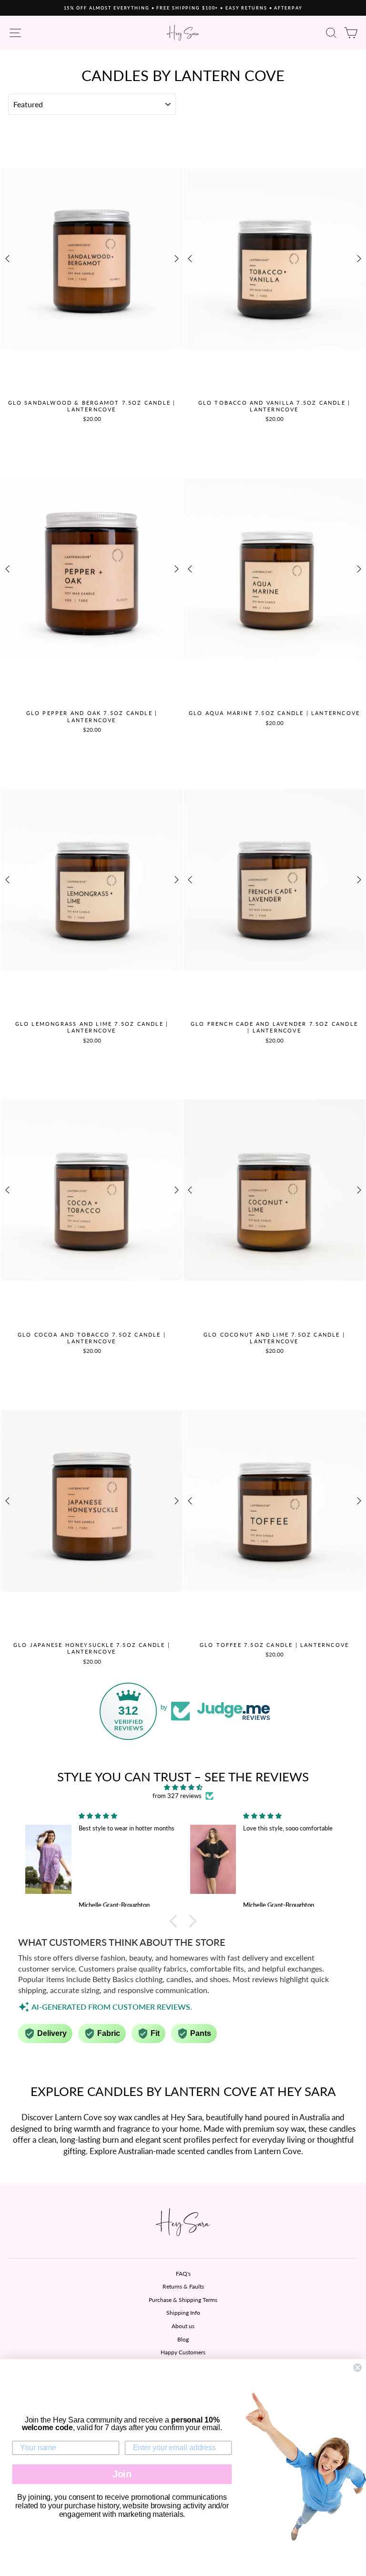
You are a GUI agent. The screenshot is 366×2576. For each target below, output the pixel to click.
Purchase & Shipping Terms (183, 2300)
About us (183, 2326)
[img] (183, 1787)
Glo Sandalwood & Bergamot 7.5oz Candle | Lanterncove (92, 406)
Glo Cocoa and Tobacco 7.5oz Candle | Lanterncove (92, 1338)
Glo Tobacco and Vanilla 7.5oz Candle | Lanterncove (274, 406)
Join (122, 2474)
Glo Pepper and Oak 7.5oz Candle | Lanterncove (92, 716)
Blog (183, 2339)
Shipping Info (183, 2313)
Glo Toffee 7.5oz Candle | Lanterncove (274, 1645)
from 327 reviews (177, 1796)
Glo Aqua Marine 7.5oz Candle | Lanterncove (274, 713)
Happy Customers (183, 2352)
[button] (176, 1921)
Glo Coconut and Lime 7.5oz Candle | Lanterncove (274, 1338)
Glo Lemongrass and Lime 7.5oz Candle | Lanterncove (92, 1027)
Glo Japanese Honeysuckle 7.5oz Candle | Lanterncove (92, 1648)
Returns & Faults (183, 2286)
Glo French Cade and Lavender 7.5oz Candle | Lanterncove (274, 1027)
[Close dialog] (357, 2368)
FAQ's (183, 2274)
